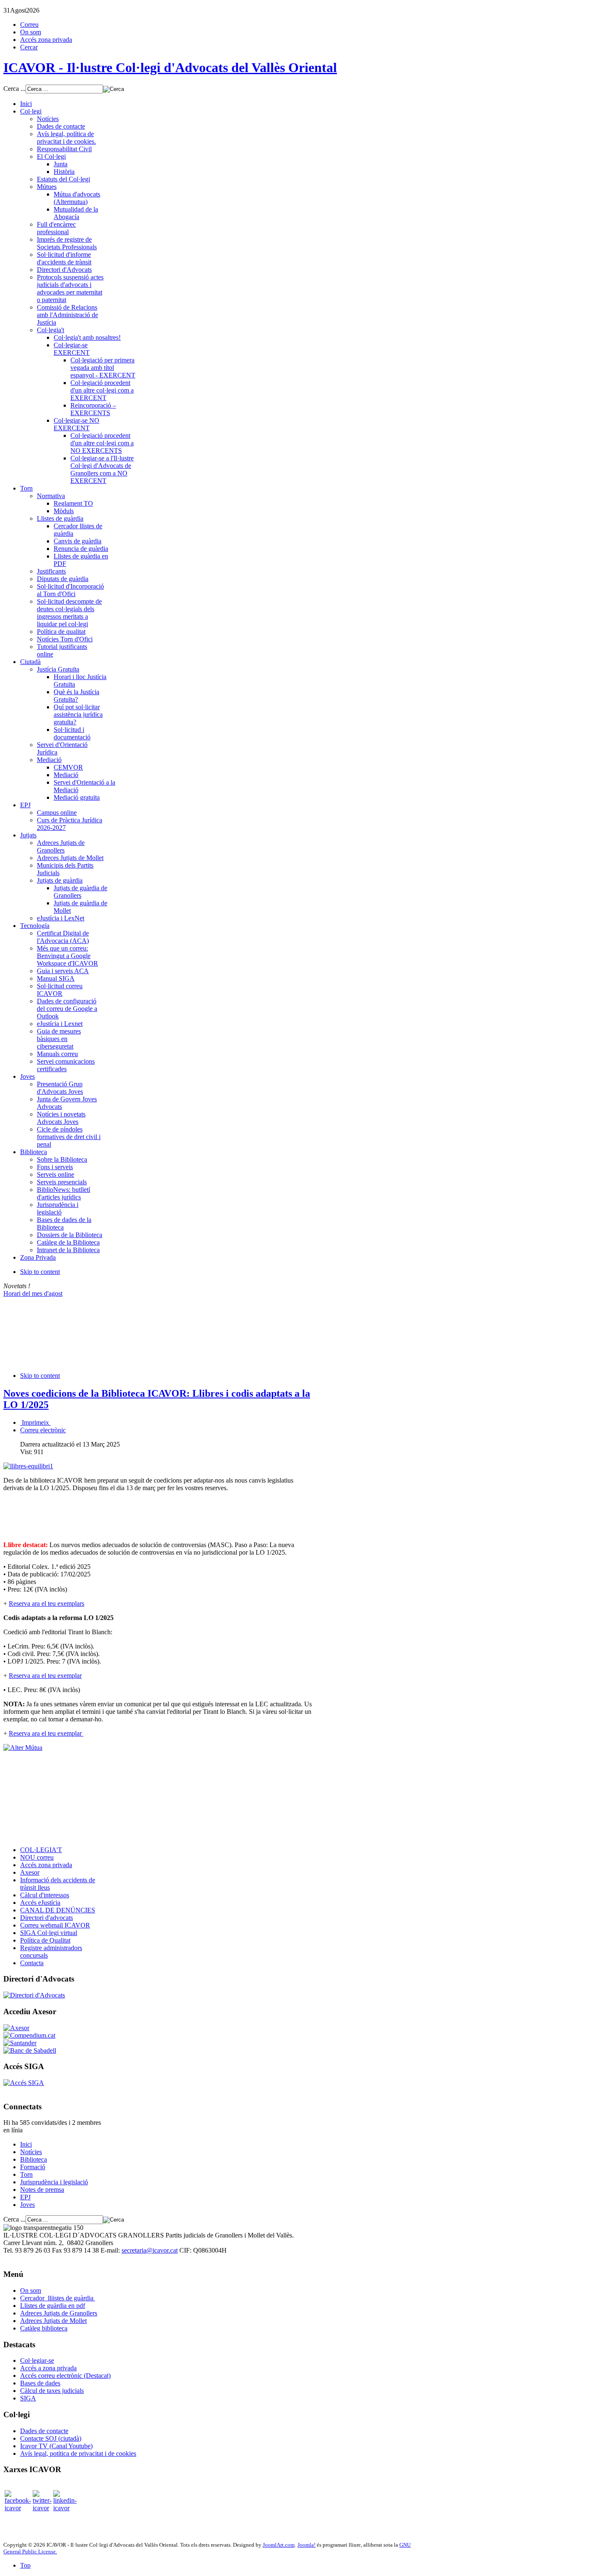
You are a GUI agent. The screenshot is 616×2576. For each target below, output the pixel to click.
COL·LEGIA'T (41, 1850)
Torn (26, 2174)
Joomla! (307, 2545)
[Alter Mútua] (23, 1748)
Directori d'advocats (47, 1918)
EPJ (25, 2197)
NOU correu (37, 1857)
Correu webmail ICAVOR (55, 1925)
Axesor (30, 1872)
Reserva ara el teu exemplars (47, 1603)
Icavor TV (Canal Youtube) (56, 2446)
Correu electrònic (43, 1430)
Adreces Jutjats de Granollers (59, 2313)
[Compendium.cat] (29, 2035)
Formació (33, 2167)
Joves (27, 2205)
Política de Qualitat (45, 1940)
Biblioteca (34, 2159)
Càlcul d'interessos (45, 1895)
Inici (26, 2144)
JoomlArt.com (279, 2545)
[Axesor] (16, 2028)
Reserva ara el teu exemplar (45, 1676)
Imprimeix (35, 1422)
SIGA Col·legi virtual (49, 1933)
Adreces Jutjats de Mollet (53, 2321)
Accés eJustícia (40, 1903)
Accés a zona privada (48, 2368)
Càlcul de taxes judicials (52, 2391)
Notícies (31, 2152)
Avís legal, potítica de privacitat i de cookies (78, 2453)
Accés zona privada (46, 40)
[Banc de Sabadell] (30, 2050)
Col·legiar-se (37, 2360)
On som (31, 32)
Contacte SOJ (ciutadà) (51, 2438)
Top (25, 2565)
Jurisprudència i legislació (54, 2182)
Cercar (29, 47)
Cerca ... (14, 89)
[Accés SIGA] (24, 2083)
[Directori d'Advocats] (34, 1995)
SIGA (28, 2398)
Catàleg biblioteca (44, 2328)
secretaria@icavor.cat (150, 2250)
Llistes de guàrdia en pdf (53, 2306)
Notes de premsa (42, 2190)
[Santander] (20, 2043)
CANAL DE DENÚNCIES (58, 1910)
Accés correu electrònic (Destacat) (65, 2376)
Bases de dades (40, 2383)
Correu (29, 25)
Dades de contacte (44, 2431)
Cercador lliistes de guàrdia (58, 2298)
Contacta (32, 1963)
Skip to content (40, 1272)
